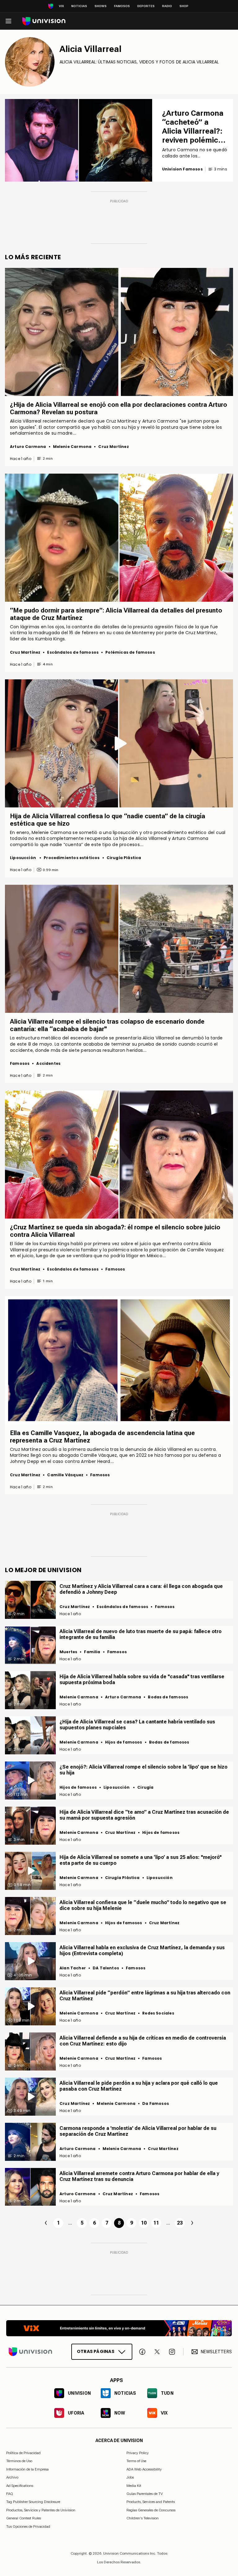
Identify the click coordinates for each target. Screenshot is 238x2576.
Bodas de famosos (168, 1697)
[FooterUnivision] (30, 2352)
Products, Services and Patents (151, 2502)
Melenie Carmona (72, 447)
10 (144, 2223)
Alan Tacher (73, 1968)
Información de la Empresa (27, 2469)
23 (180, 2223)
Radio (167, 6)
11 (156, 2223)
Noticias (79, 6)
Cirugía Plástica (124, 858)
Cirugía (145, 1787)
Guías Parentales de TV (145, 2494)
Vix (61, 6)
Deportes (146, 6)
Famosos (122, 6)
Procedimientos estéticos (72, 858)
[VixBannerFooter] (119, 2328)
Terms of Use (136, 2461)
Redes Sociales (158, 2013)
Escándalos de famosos (73, 652)
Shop (184, 6)
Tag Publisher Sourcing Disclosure (33, 2502)
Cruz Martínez (113, 447)
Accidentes (48, 1063)
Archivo (12, 2477)
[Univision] (44, 21)
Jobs (130, 2477)
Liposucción (23, 858)
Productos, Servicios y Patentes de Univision (41, 2510)
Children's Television (143, 2518)
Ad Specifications (20, 2485)
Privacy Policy (138, 2453)
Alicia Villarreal (90, 49)
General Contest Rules (24, 2518)
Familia (92, 1652)
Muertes (68, 1652)
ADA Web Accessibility (144, 2469)
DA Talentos (106, 1968)
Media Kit (134, 2485)
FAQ (10, 2494)
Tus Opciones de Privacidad (28, 2527)
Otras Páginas (96, 2351)
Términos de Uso (19, 2461)
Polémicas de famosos (130, 652)
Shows (101, 6)
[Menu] (8, 21)
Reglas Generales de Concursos (151, 2510)
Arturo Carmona (28, 447)
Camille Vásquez (65, 1475)
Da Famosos (156, 2103)
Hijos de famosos (124, 1742)
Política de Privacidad (23, 2453)
